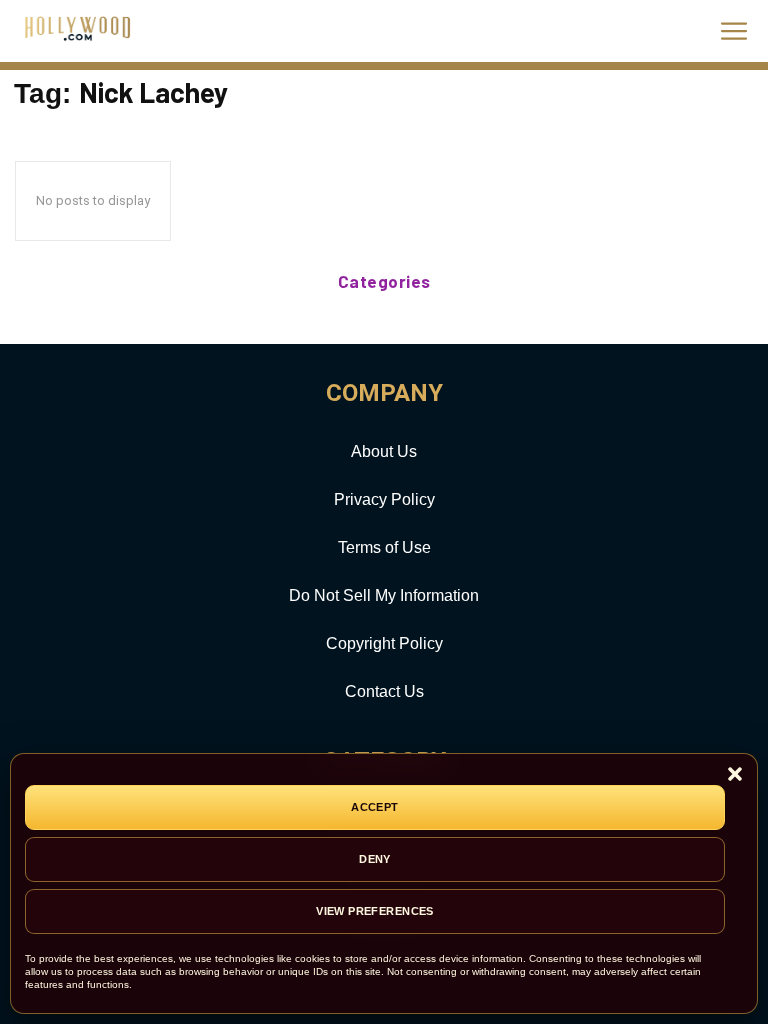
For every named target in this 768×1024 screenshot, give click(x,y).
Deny (375, 859)
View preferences (375, 911)
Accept (375, 807)
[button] (735, 775)
